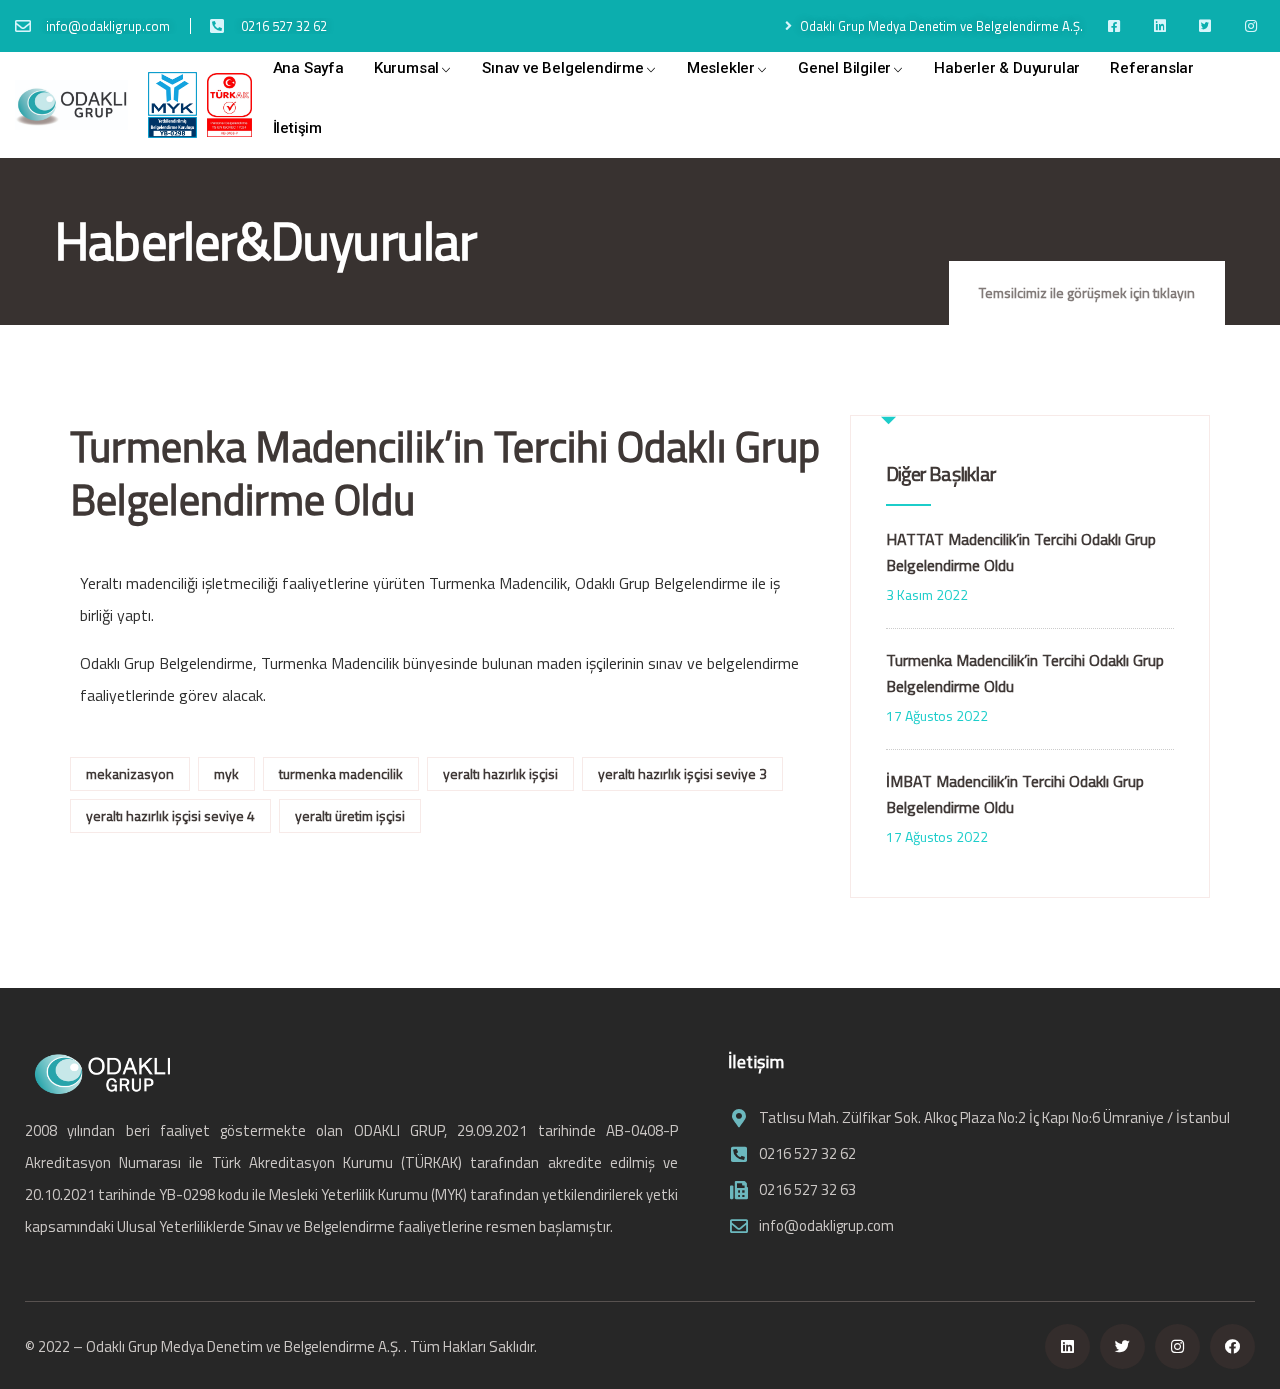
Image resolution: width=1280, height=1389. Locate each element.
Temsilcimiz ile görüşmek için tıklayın (1087, 292)
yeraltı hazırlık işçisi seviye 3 (682, 773)
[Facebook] (1232, 1346)
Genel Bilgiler (844, 68)
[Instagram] (1177, 1346)
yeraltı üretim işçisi (350, 815)
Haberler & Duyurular (1007, 68)
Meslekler (721, 68)
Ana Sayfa (308, 68)
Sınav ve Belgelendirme (563, 68)
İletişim (297, 128)
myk (226, 773)
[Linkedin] (1067, 1346)
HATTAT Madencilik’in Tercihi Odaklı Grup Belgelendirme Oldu (1021, 552)
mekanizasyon (130, 773)
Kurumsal (406, 68)
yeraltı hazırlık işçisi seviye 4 (170, 815)
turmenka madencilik (341, 773)
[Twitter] (1122, 1346)
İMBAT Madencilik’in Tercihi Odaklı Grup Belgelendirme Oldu (1015, 794)
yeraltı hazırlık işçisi (500, 773)
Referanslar (1152, 68)
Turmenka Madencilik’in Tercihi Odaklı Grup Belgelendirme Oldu (1025, 673)
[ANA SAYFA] (71, 105)
